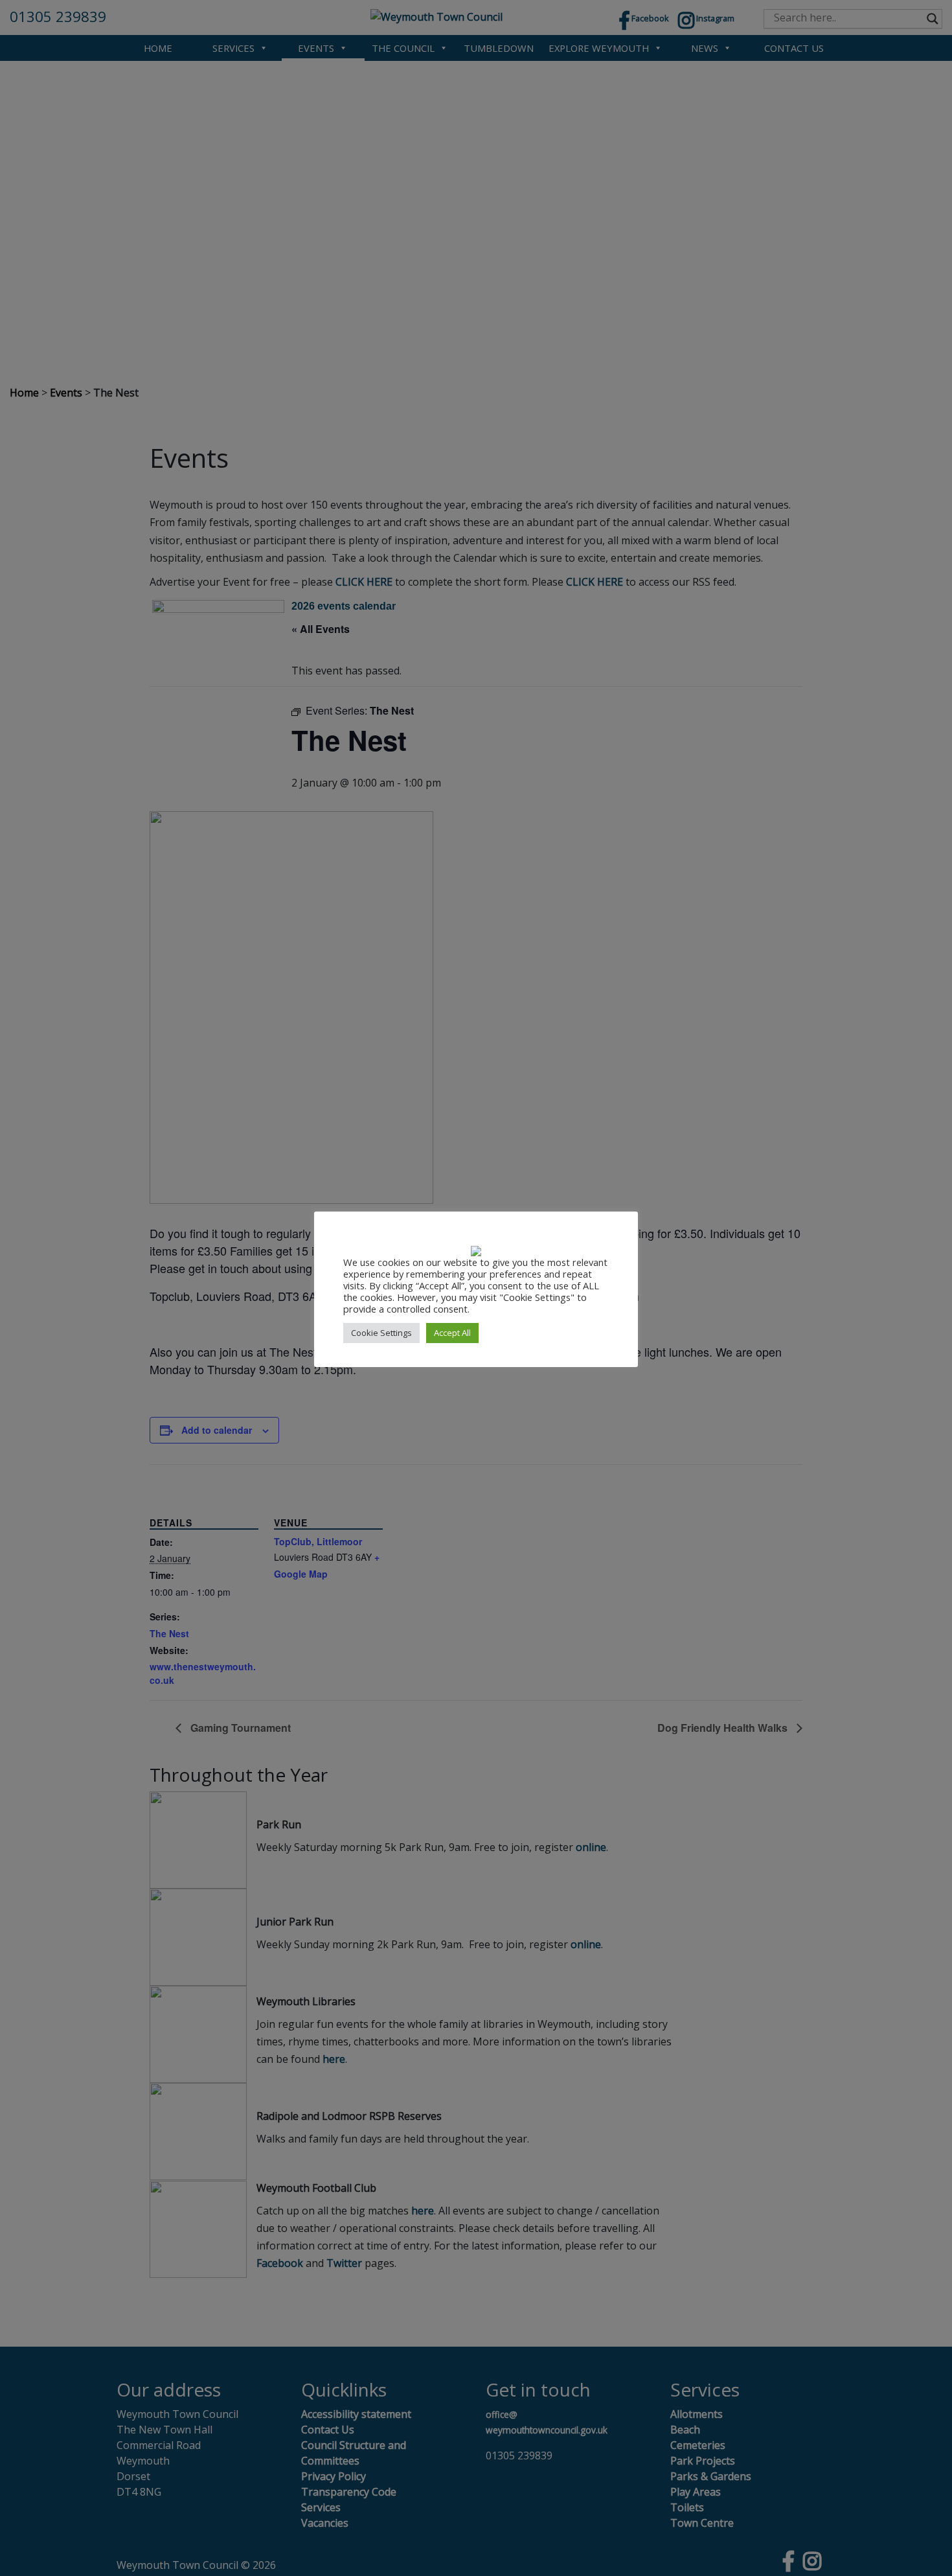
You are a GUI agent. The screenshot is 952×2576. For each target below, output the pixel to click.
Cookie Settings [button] (381, 1333)
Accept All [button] (452, 1333)
